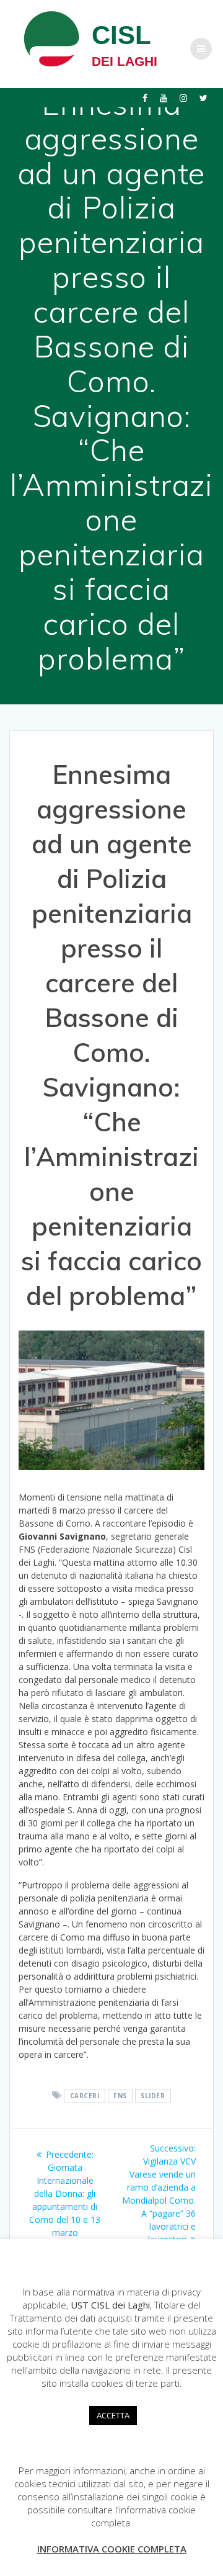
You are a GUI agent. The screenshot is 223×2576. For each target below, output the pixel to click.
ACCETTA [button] (113, 2415)
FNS (120, 2096)
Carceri (85, 2096)
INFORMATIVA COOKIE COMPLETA (112, 2549)
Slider (153, 2096)
